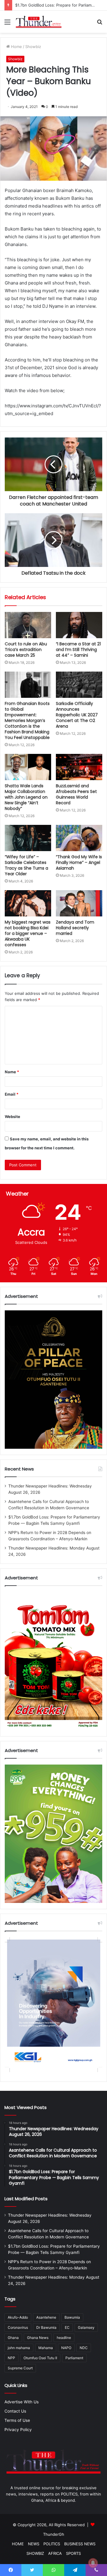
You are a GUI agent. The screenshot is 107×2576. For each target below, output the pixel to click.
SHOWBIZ (35, 2553)
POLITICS (52, 2544)
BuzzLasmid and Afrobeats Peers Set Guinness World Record (76, 794)
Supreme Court (20, 2368)
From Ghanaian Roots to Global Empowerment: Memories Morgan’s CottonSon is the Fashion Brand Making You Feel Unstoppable (27, 720)
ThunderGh (54, 2534)
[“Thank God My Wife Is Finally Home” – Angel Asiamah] (79, 838)
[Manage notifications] (93, 2563)
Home (16, 47)
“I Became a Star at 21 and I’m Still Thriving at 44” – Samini (78, 650)
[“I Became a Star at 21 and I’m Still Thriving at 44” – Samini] (79, 625)
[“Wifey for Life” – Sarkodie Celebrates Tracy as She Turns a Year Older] (28, 838)
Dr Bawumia (46, 2327)
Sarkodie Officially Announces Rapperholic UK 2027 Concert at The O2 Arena (77, 715)
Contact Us (15, 2411)
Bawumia (72, 2317)
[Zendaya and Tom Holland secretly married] (79, 903)
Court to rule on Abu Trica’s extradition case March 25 (26, 650)
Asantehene (46, 2317)
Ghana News (38, 2338)
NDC (84, 2348)
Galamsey (86, 2327)
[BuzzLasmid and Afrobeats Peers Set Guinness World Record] (79, 767)
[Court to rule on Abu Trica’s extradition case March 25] (28, 625)
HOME (18, 2544)
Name (12, 1072)
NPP (11, 2358)
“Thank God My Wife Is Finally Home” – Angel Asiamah (79, 862)
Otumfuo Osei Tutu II (40, 2358)
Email (12, 1094)
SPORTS (73, 2553)
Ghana (13, 2338)
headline (64, 2338)
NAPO (66, 2348)
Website (12, 1117)
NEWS (34, 2544)
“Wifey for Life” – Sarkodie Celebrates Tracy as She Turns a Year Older (26, 865)
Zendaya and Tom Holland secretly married (75, 928)
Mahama (46, 2348)
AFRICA (55, 2553)
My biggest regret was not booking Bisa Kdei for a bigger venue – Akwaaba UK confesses (28, 933)
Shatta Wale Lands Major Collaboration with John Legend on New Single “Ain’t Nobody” (26, 797)
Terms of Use (17, 2420)
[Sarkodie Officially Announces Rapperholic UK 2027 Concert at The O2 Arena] (79, 685)
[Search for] (100, 24)
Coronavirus (18, 2327)
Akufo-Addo (18, 2317)
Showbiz (33, 47)
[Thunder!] (39, 22)
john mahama (19, 2348)
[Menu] (7, 24)
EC (67, 2327)
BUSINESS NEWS (80, 2544)
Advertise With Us (22, 2402)
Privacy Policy (18, 2430)
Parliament (74, 2358)
